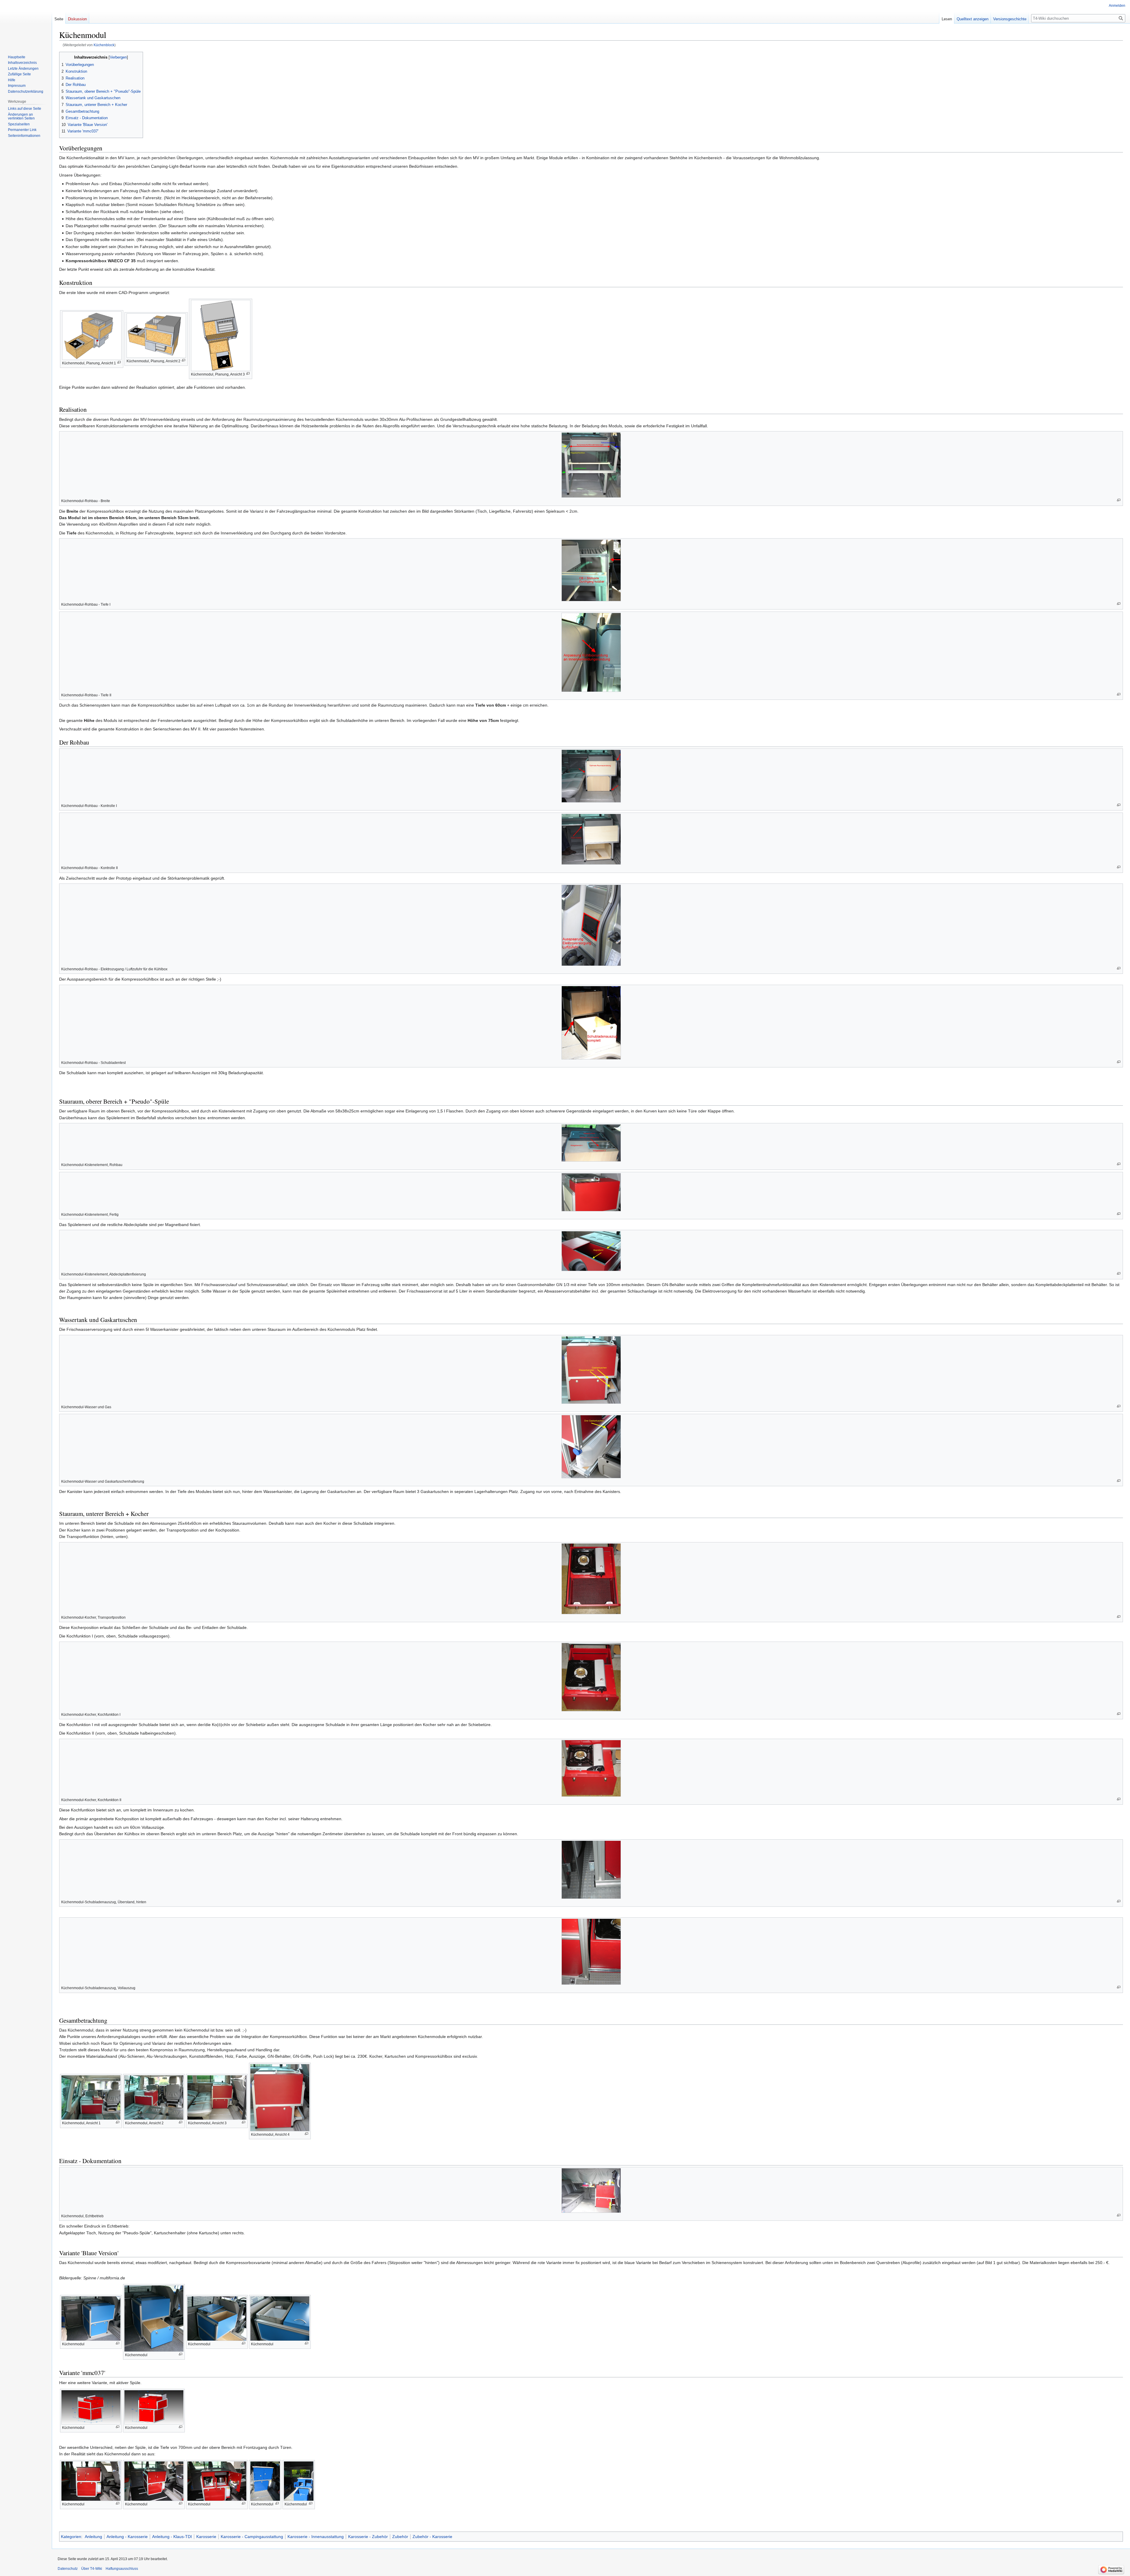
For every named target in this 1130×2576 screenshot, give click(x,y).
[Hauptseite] (26, 24)
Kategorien (71, 2537)
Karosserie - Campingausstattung (252, 2537)
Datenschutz (68, 2569)
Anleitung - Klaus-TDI (172, 2537)
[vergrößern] (119, 362)
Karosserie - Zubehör (368, 2537)
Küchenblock (104, 45)
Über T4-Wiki (92, 2569)
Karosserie (206, 2537)
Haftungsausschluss (122, 2569)
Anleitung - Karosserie (127, 2537)
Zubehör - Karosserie (432, 2537)
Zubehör (400, 2537)
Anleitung (93, 2537)
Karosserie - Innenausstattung (316, 2537)
